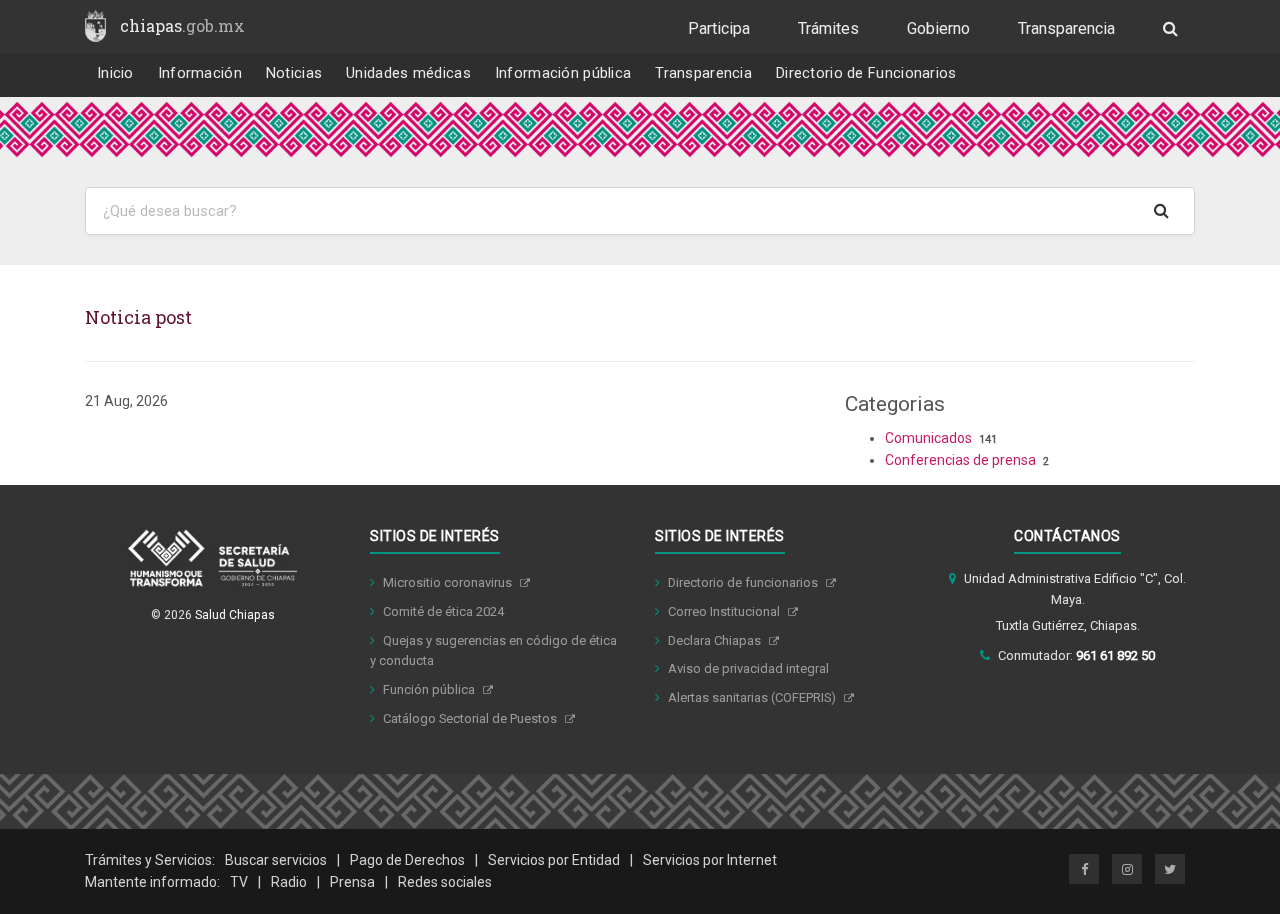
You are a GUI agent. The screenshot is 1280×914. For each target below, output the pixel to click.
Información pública (563, 73)
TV (239, 882)
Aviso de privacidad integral (748, 668)
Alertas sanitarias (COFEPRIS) (753, 697)
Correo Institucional (725, 611)
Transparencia (1066, 28)
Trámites (828, 28)
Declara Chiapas (716, 640)
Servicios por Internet (710, 860)
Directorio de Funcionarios (866, 73)
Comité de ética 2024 (443, 611)
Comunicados (928, 438)
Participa (719, 28)
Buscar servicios (276, 860)
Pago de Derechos (407, 860)
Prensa (352, 882)
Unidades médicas (408, 73)
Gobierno (938, 28)
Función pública (430, 689)
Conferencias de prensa (960, 460)
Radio (289, 882)
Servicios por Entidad (554, 860)
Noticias (294, 73)
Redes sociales (445, 882)
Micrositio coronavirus (449, 582)
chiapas (182, 25)
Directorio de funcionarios (744, 582)
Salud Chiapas (235, 615)
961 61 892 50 (1115, 655)
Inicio (115, 73)
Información (200, 73)
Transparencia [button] (703, 73)
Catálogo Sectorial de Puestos (471, 718)
